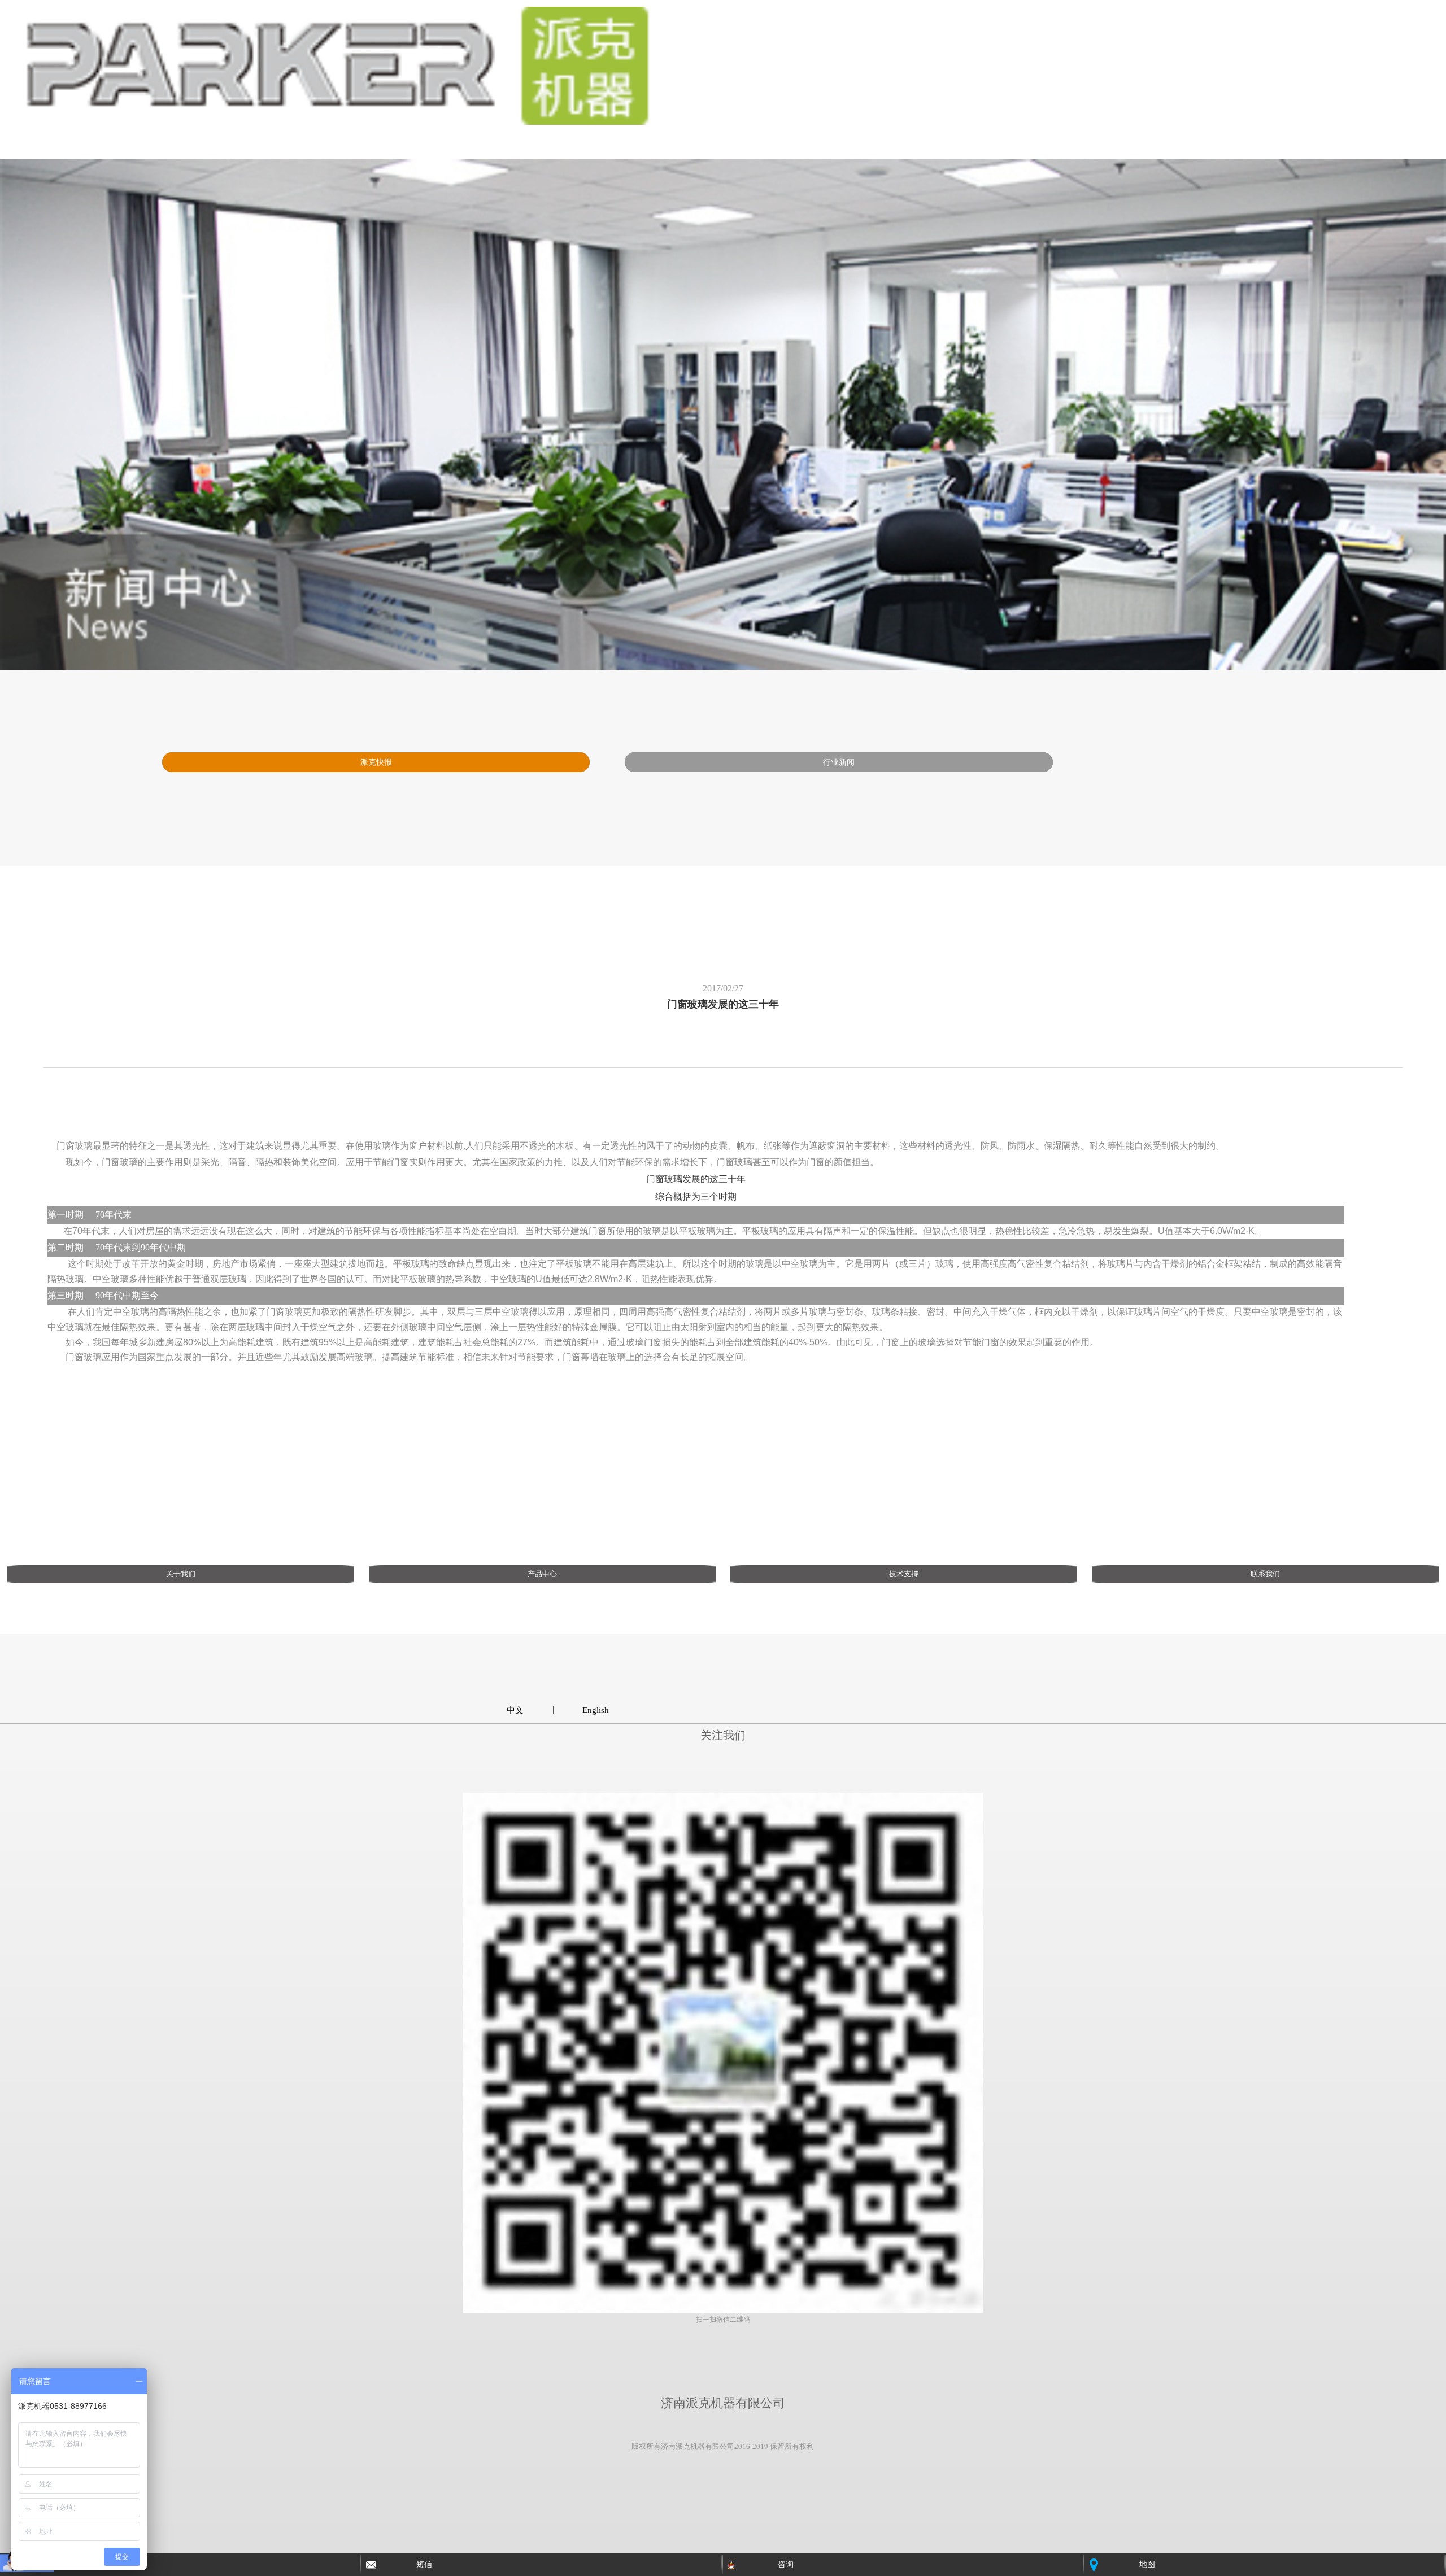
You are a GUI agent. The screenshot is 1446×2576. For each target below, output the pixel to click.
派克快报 (376, 762)
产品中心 (542, 1574)
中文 (515, 1710)
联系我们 (1265, 1574)
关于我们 (181, 1574)
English (596, 1710)
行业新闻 (839, 762)
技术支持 (904, 1574)
